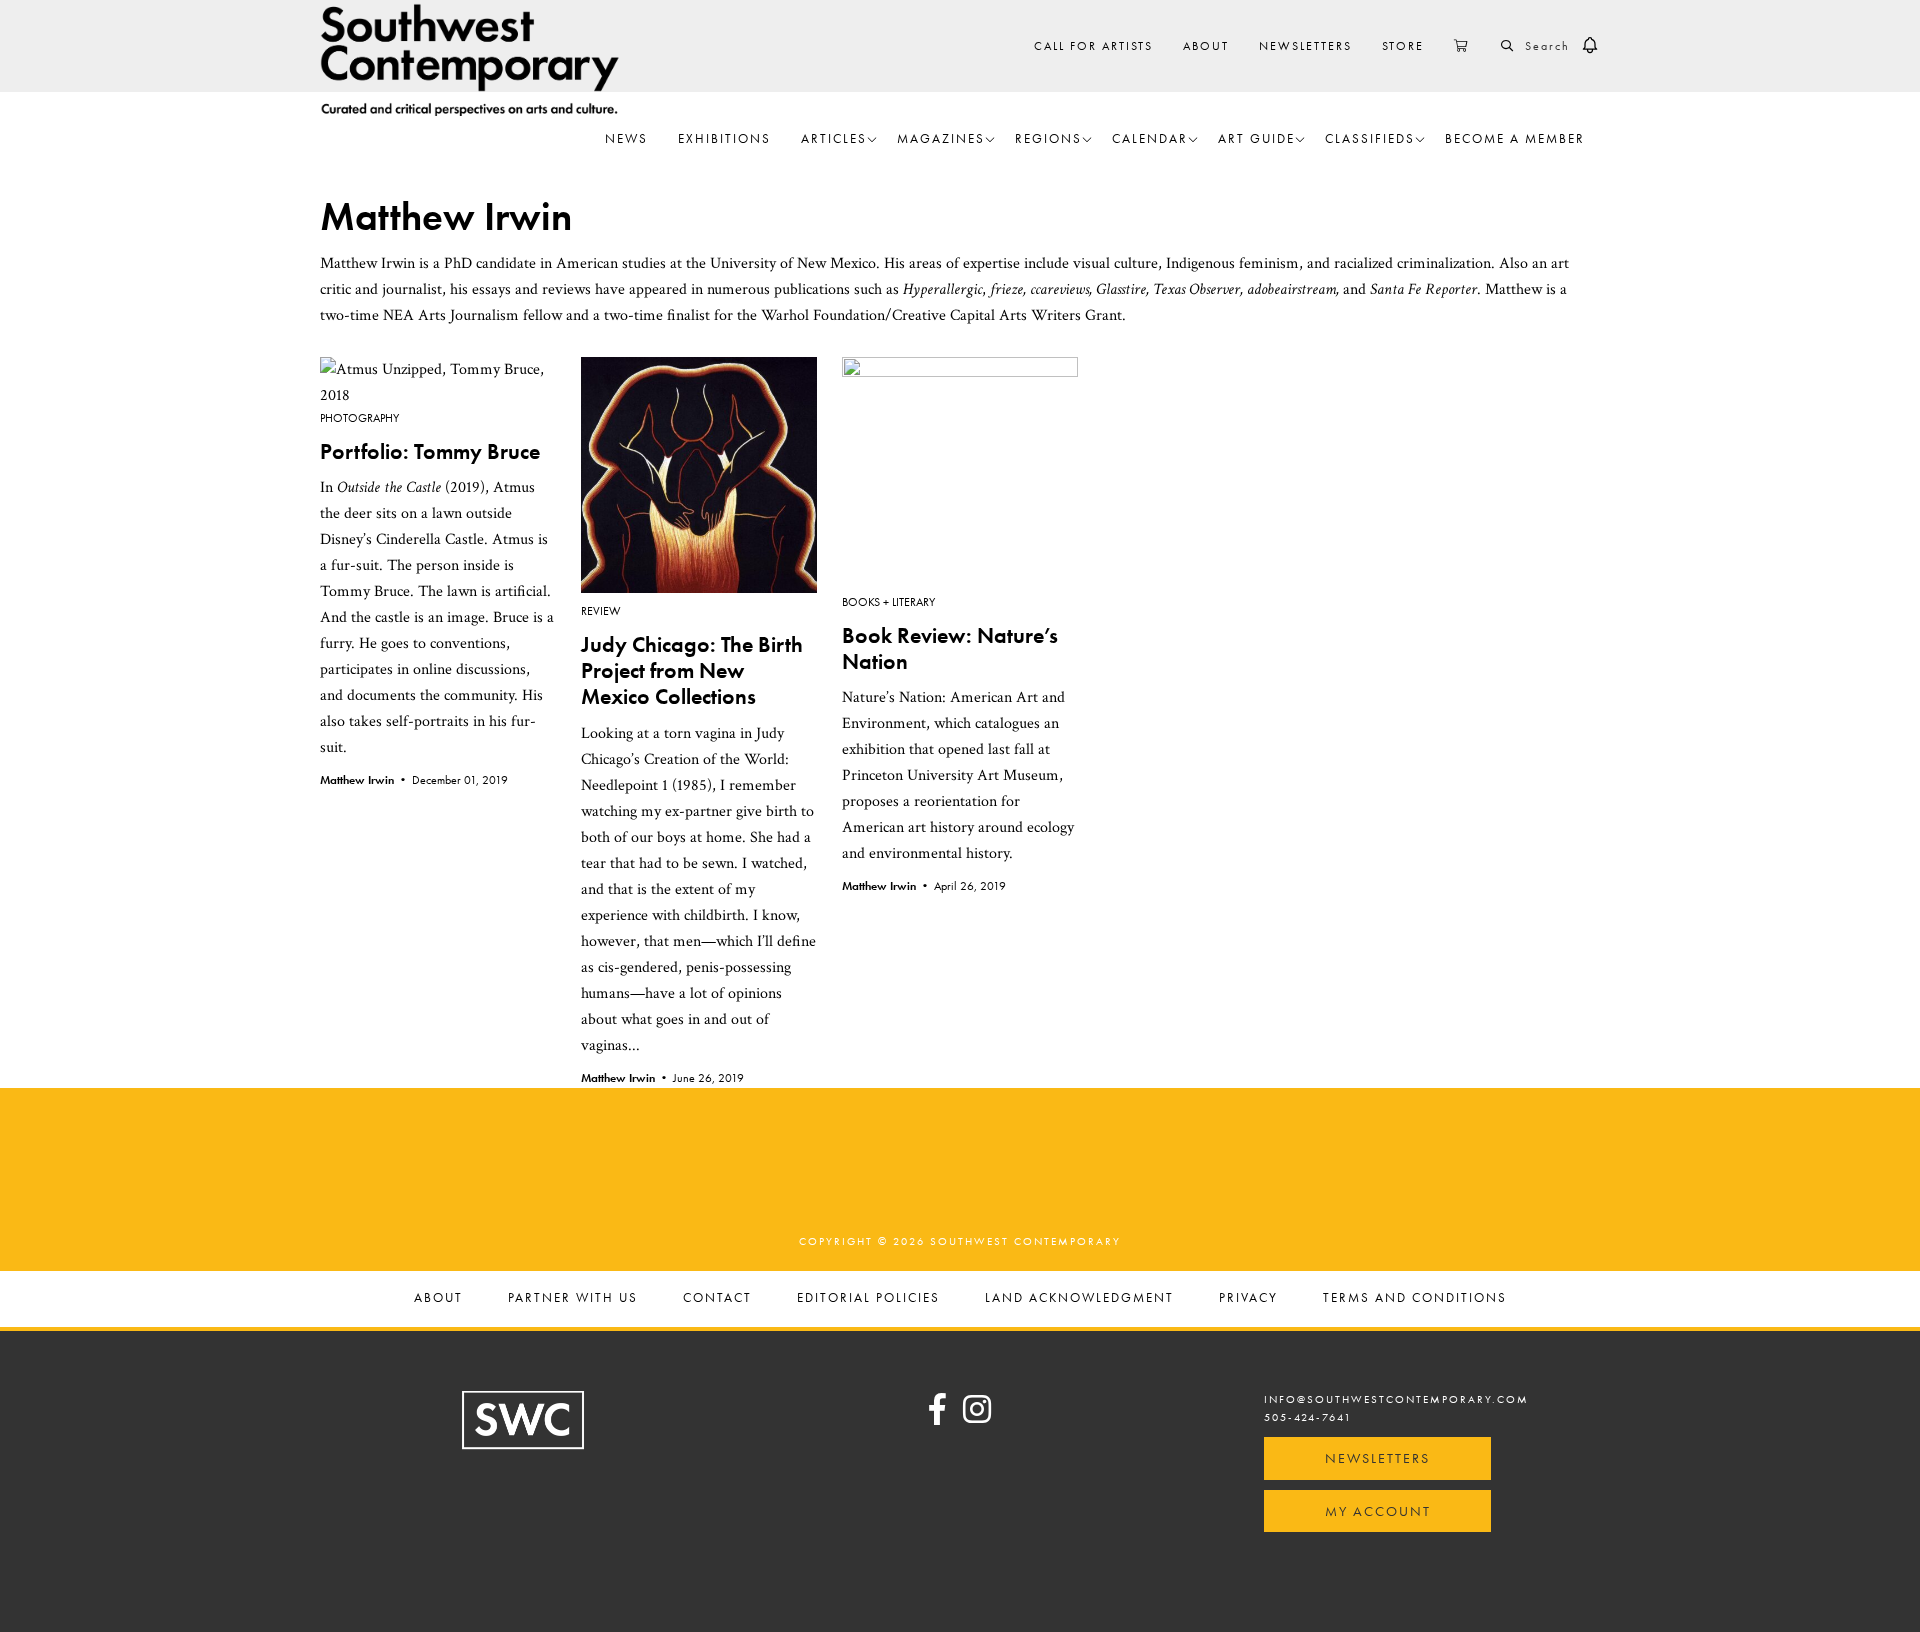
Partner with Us (573, 1298)
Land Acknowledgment (1079, 1298)
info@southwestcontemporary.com (1396, 1399)
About (438, 1298)
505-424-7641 (1308, 1417)
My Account (1378, 1511)
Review (601, 611)
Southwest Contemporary (470, 59)
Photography (359, 418)
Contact (717, 1298)
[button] (1590, 46)
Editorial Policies (868, 1298)
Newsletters (1377, 1458)
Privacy (1248, 1298)
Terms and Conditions (1415, 1298)
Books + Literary (888, 602)
